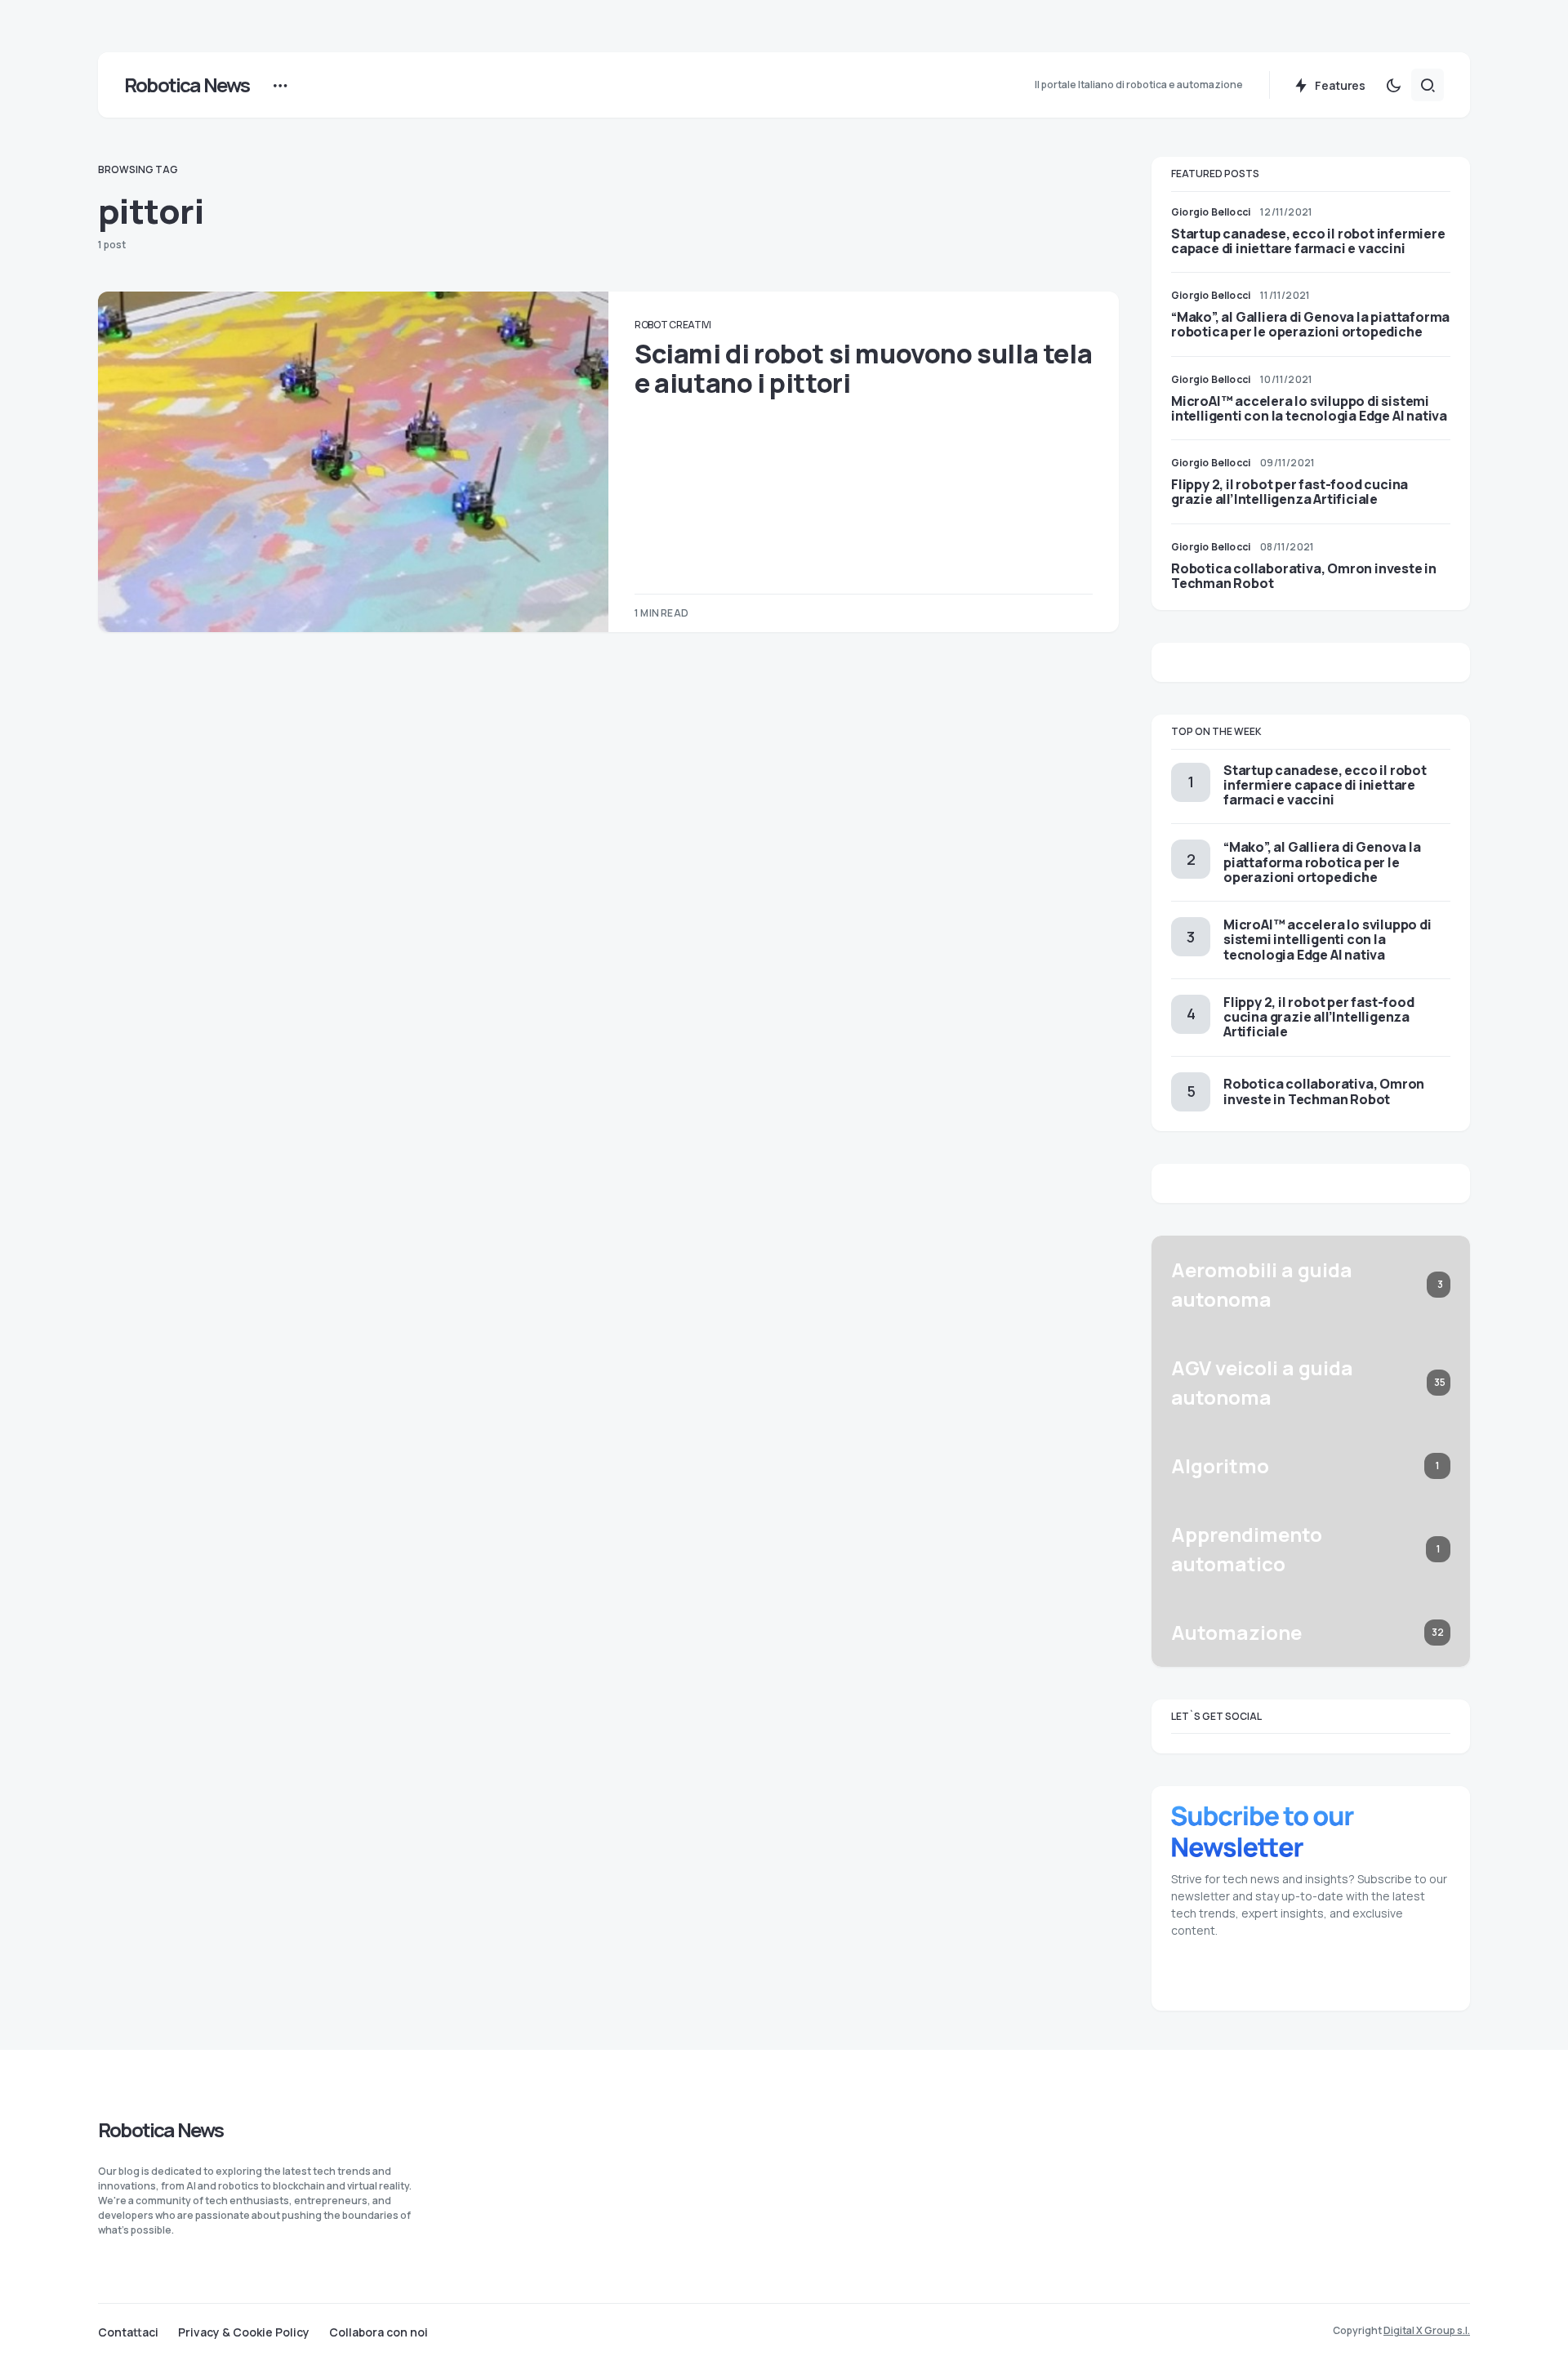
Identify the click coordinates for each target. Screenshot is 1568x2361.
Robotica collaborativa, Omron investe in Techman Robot (1304, 576)
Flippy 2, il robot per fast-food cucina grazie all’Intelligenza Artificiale (1290, 492)
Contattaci (128, 2332)
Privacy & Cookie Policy (244, 2332)
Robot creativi (673, 325)
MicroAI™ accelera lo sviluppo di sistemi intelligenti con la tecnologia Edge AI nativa (1309, 408)
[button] (1393, 85)
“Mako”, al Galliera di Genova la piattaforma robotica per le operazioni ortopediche (1310, 324)
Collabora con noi (379, 2332)
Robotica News (187, 85)
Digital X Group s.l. (1427, 2330)
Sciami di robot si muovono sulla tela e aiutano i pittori (863, 368)
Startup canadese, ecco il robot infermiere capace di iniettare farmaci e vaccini (1308, 241)
